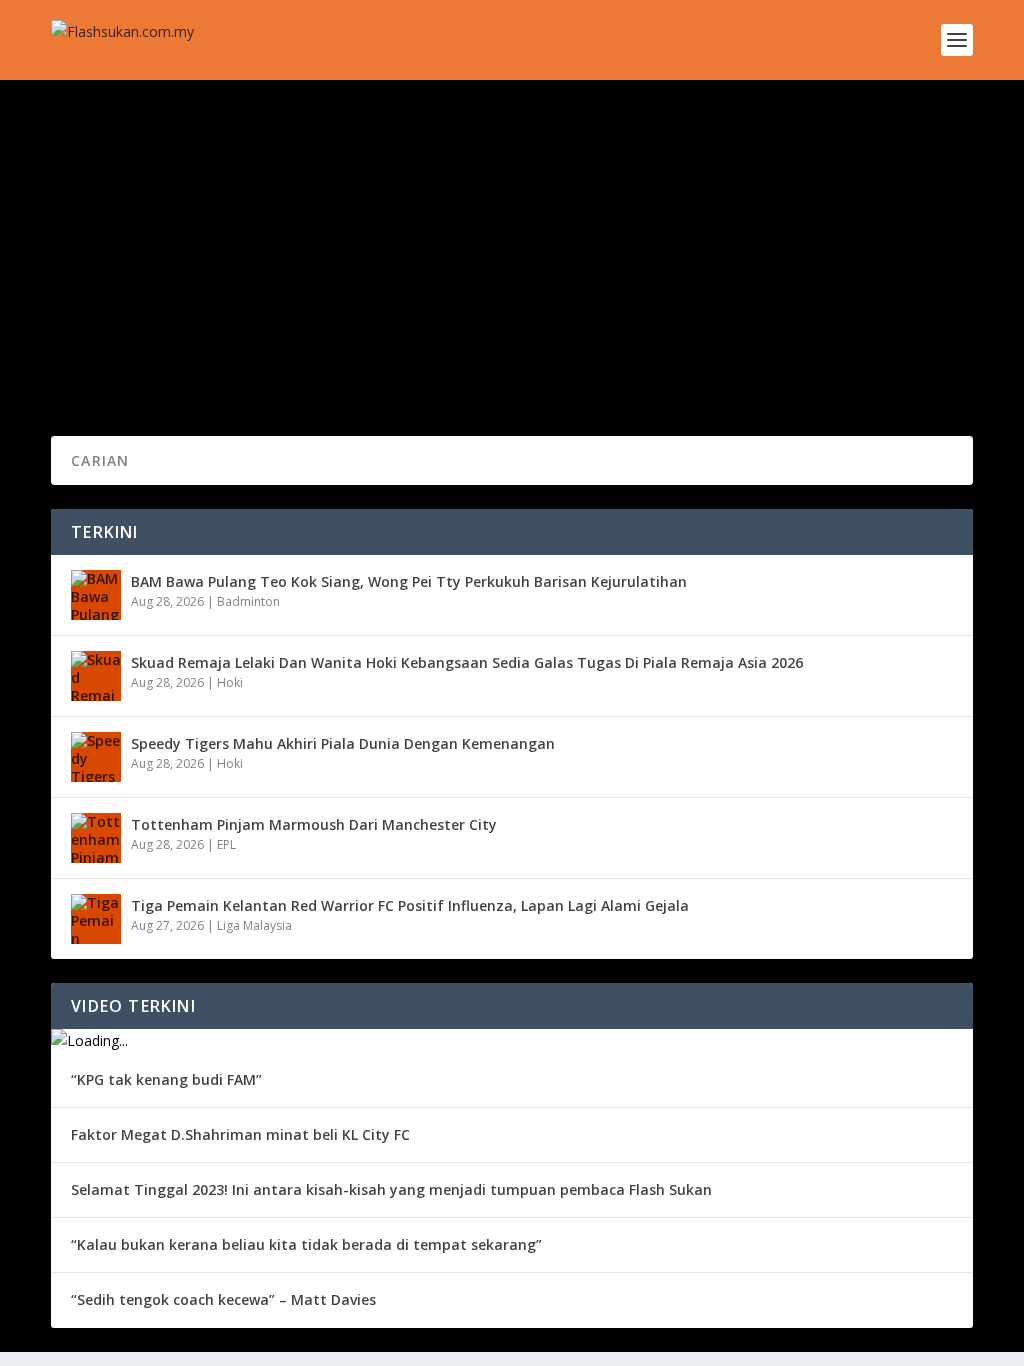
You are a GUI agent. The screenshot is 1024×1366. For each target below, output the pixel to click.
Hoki (230, 682)
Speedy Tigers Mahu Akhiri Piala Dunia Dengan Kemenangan (343, 743)
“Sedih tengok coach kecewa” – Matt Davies (223, 1299)
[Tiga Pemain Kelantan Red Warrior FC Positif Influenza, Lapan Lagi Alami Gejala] (96, 919)
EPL (226, 844)
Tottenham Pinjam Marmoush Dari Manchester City (314, 824)
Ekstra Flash (342, 269)
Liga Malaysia (254, 925)
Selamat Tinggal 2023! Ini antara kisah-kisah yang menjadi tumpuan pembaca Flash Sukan (391, 1189)
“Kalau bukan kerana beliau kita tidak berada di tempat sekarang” (306, 1244)
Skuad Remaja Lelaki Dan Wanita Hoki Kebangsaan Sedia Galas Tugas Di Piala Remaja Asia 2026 (467, 662)
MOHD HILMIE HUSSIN (149, 269)
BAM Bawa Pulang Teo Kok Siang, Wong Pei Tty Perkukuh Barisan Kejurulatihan (409, 581)
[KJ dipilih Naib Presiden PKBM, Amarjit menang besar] (409, 197)
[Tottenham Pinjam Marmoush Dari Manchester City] (96, 838)
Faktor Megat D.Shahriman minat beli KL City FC (240, 1134)
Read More (123, 348)
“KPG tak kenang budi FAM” (166, 1079)
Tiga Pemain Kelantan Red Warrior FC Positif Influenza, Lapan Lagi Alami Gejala (410, 905)
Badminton (248, 601)
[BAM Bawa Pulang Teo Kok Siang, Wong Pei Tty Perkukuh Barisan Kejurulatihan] (96, 595)
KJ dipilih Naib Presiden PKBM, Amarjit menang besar (297, 239)
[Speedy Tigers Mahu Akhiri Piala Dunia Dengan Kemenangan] (96, 757)
